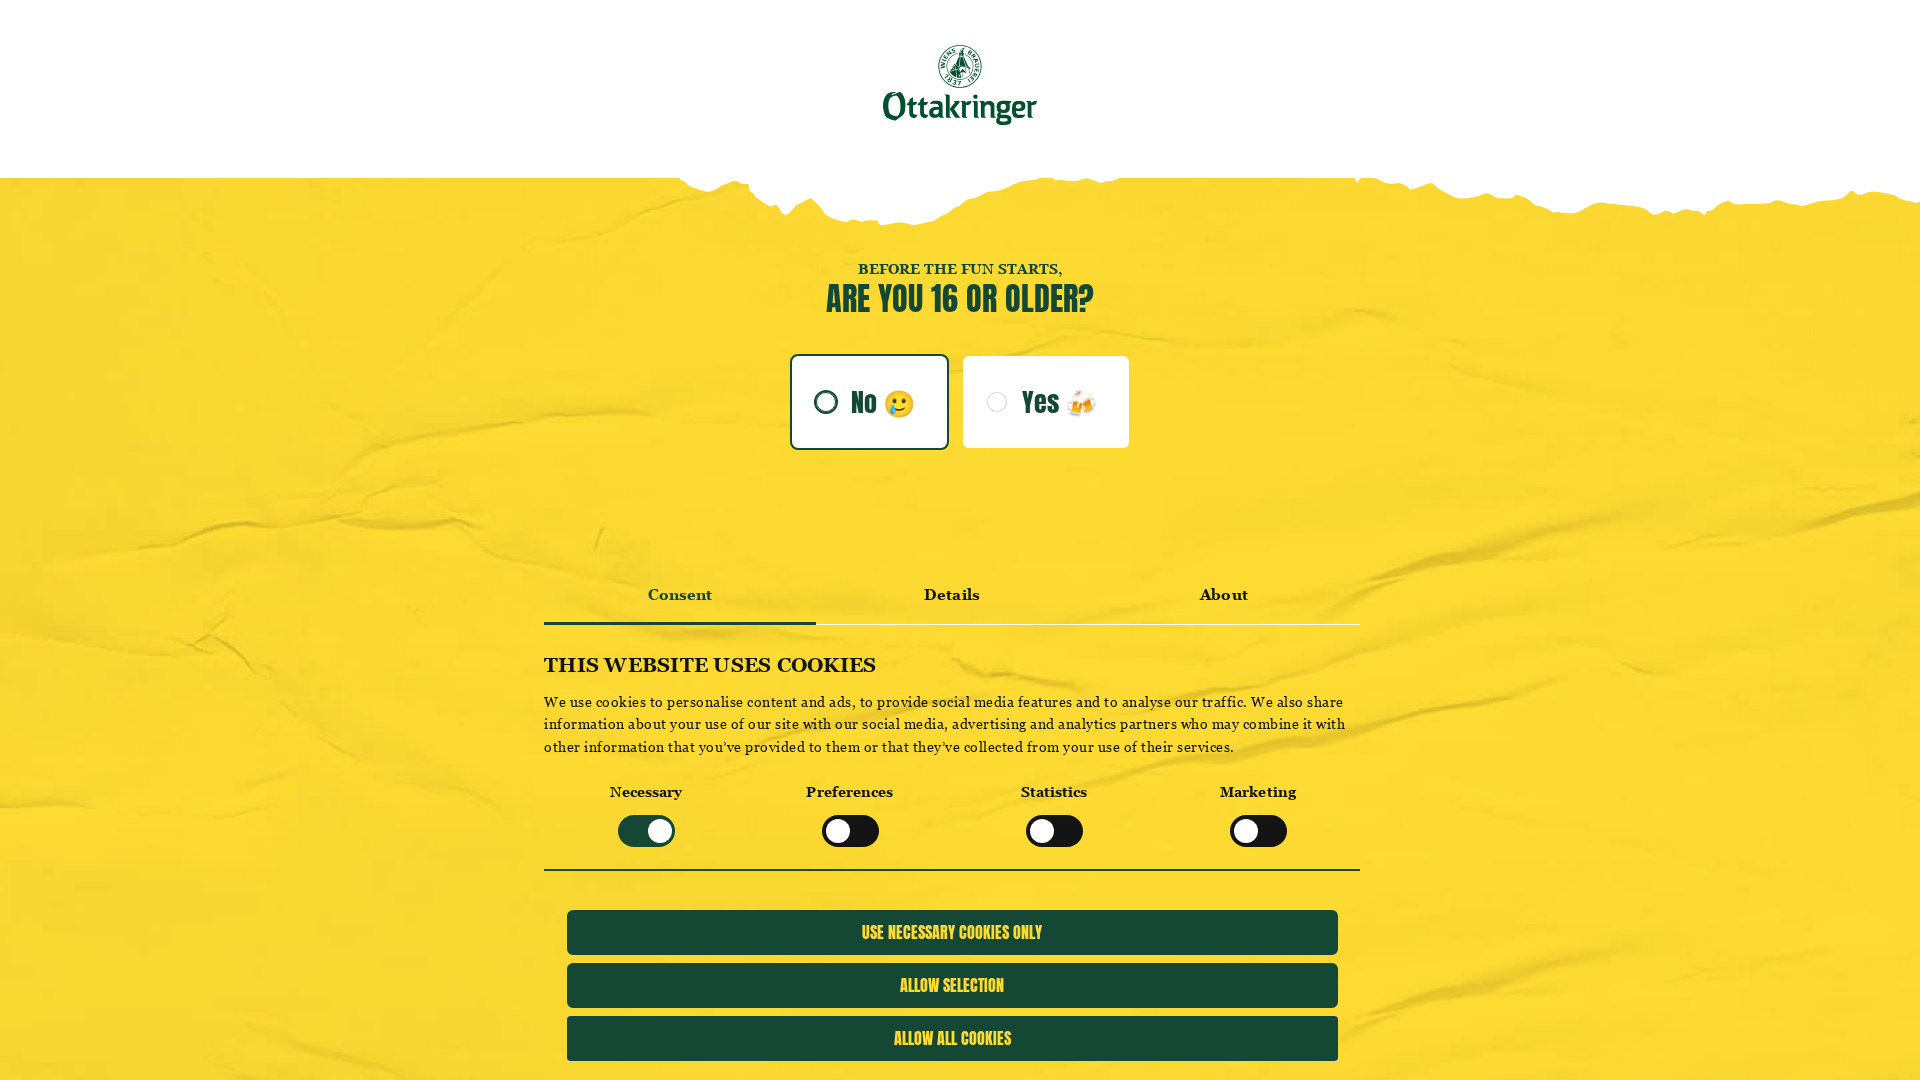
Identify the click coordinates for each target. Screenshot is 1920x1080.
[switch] (850, 831)
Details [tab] (952, 594)
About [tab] (1224, 594)
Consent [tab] (680, 594)
